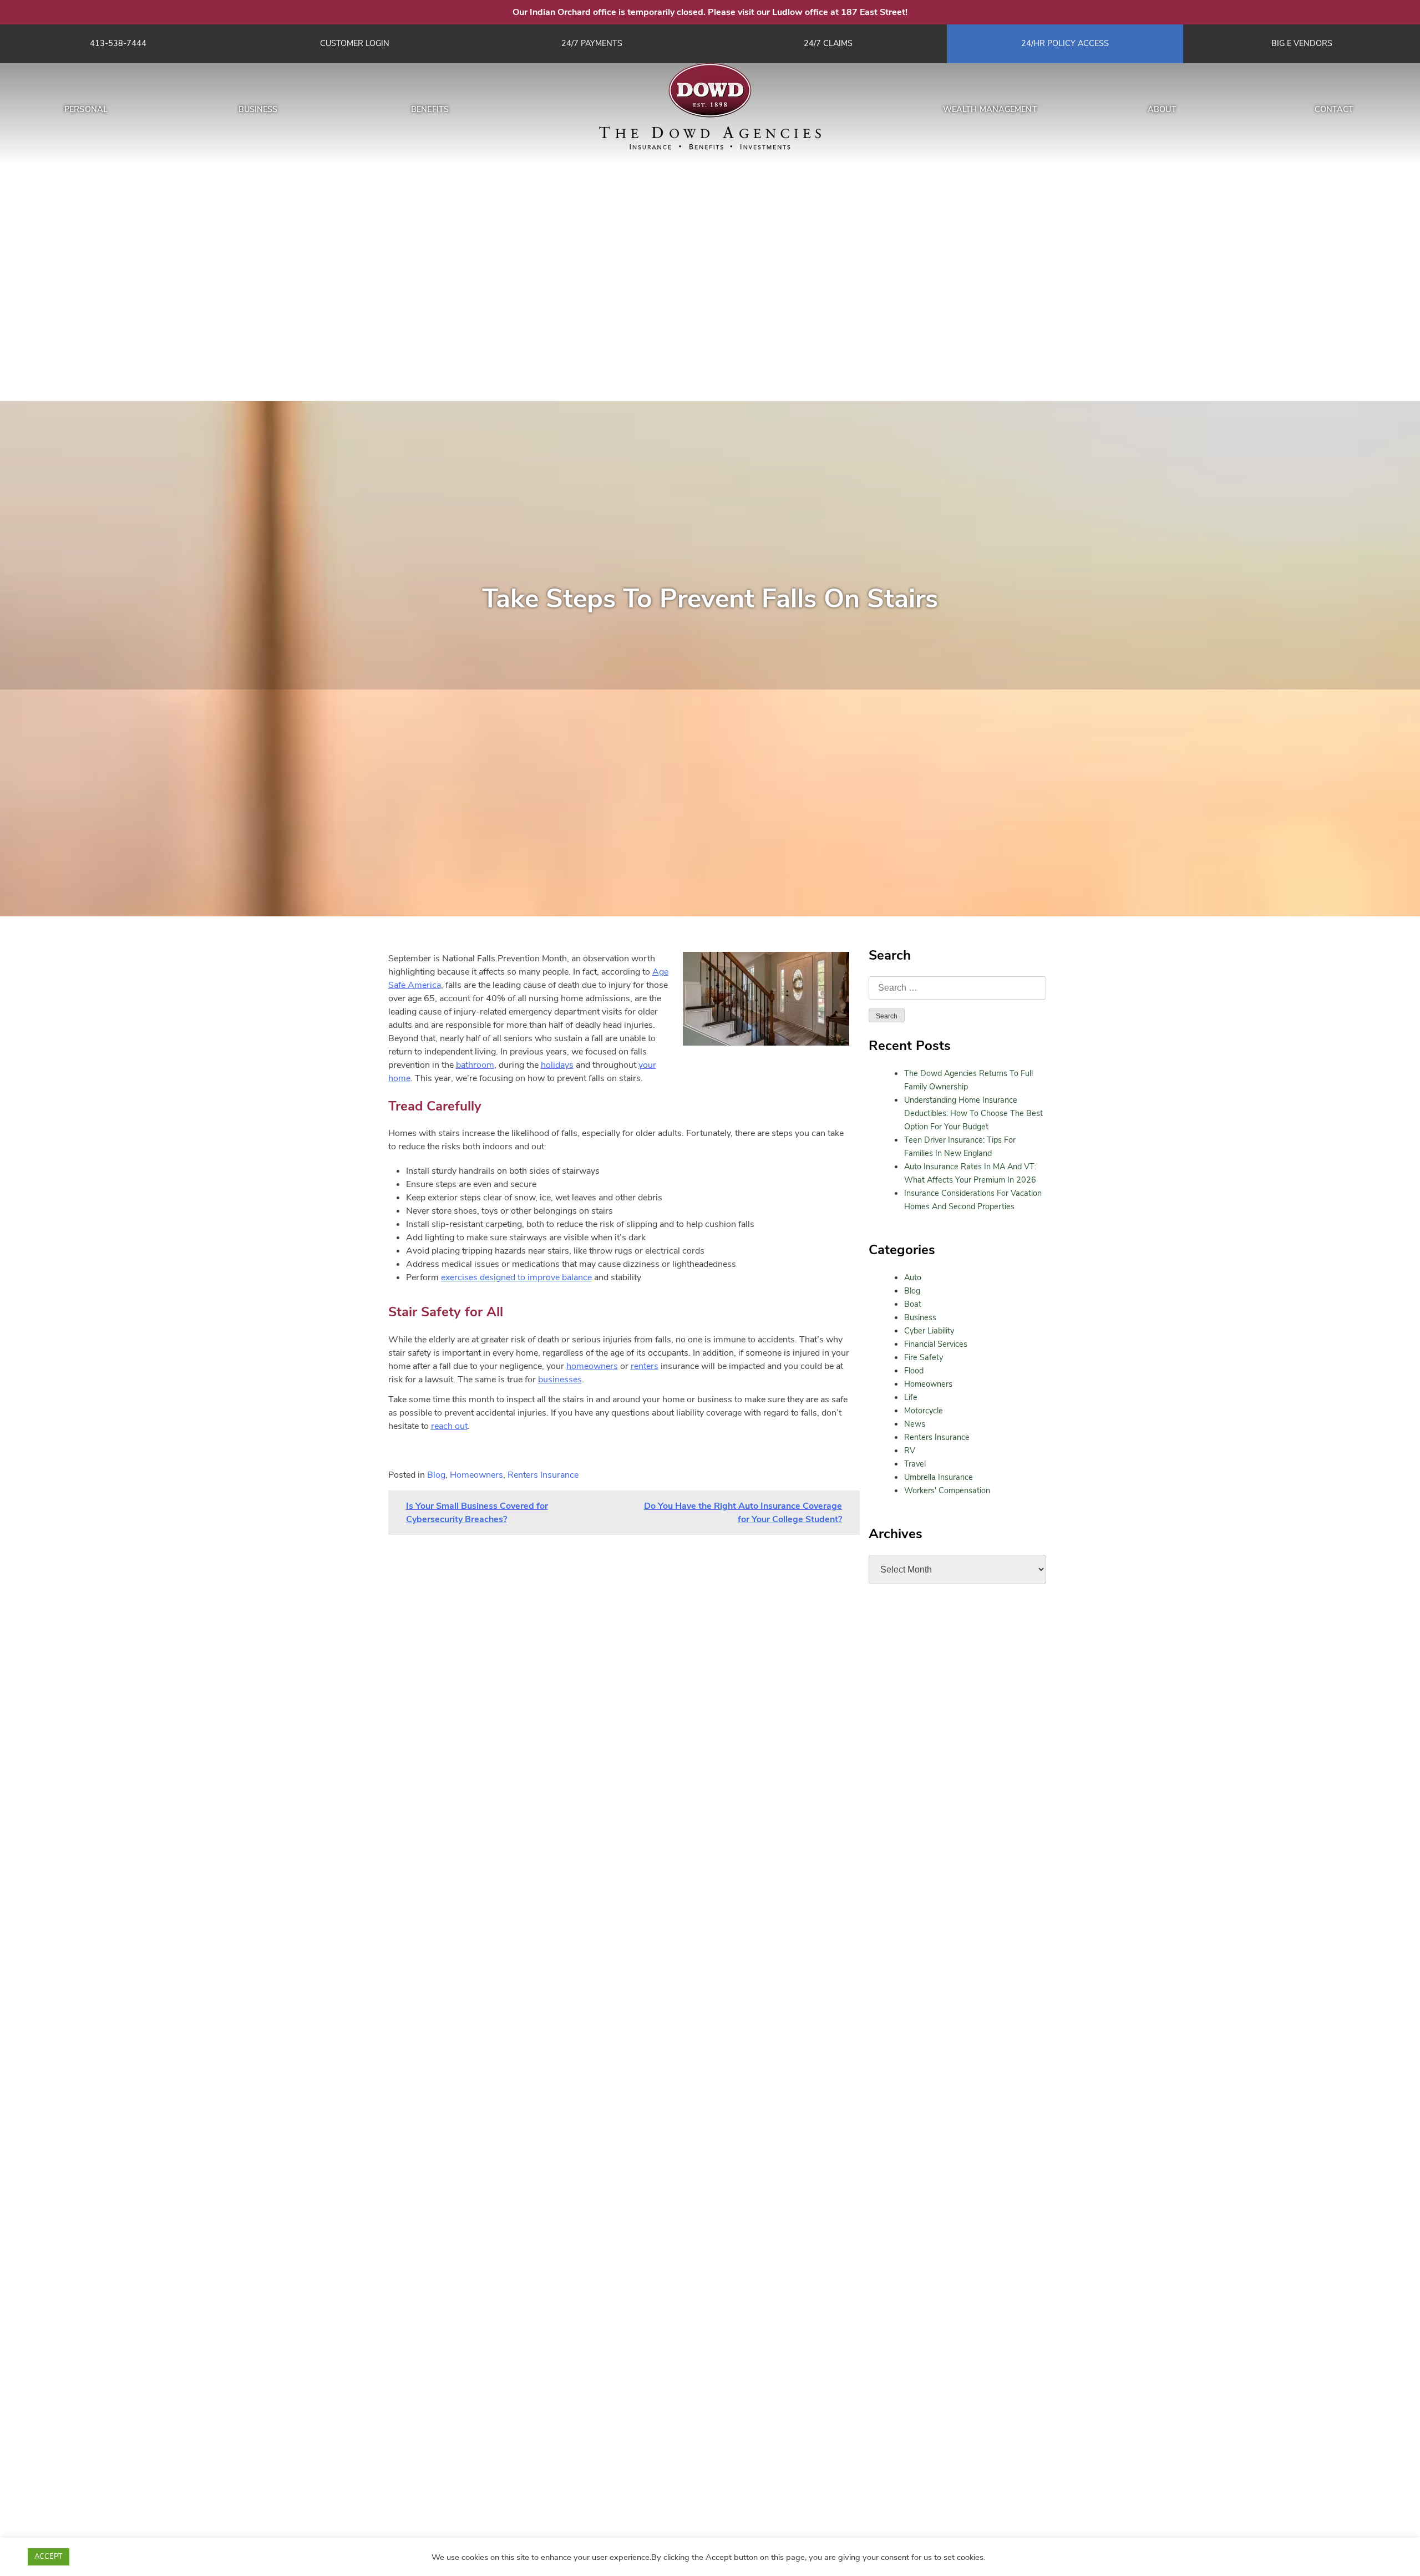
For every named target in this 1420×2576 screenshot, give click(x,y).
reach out (449, 1426)
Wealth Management (990, 109)
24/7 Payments (592, 43)
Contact (1334, 109)
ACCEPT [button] (49, 2557)
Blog (912, 1291)
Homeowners (928, 1384)
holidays (557, 1065)
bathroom (475, 1065)
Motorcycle (924, 1411)
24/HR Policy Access (1065, 43)
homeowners (592, 1366)
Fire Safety (924, 1357)
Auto (913, 1277)
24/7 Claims (828, 43)
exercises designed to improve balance (516, 1277)
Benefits (430, 109)
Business (258, 109)
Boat (913, 1304)
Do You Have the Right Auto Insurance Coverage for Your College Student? (743, 1513)
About (1162, 109)
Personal (86, 109)
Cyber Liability (929, 1331)
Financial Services (936, 1344)
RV (910, 1451)
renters (645, 1366)
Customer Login (355, 43)
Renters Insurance (937, 1437)
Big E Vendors (1302, 43)
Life (911, 1397)
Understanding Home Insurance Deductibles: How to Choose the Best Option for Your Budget (973, 1113)
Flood (914, 1371)
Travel (915, 1464)
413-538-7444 (118, 43)
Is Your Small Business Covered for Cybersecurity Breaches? (477, 1513)
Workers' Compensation (947, 1490)
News (915, 1424)
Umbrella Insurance (939, 1477)
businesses (560, 1380)
